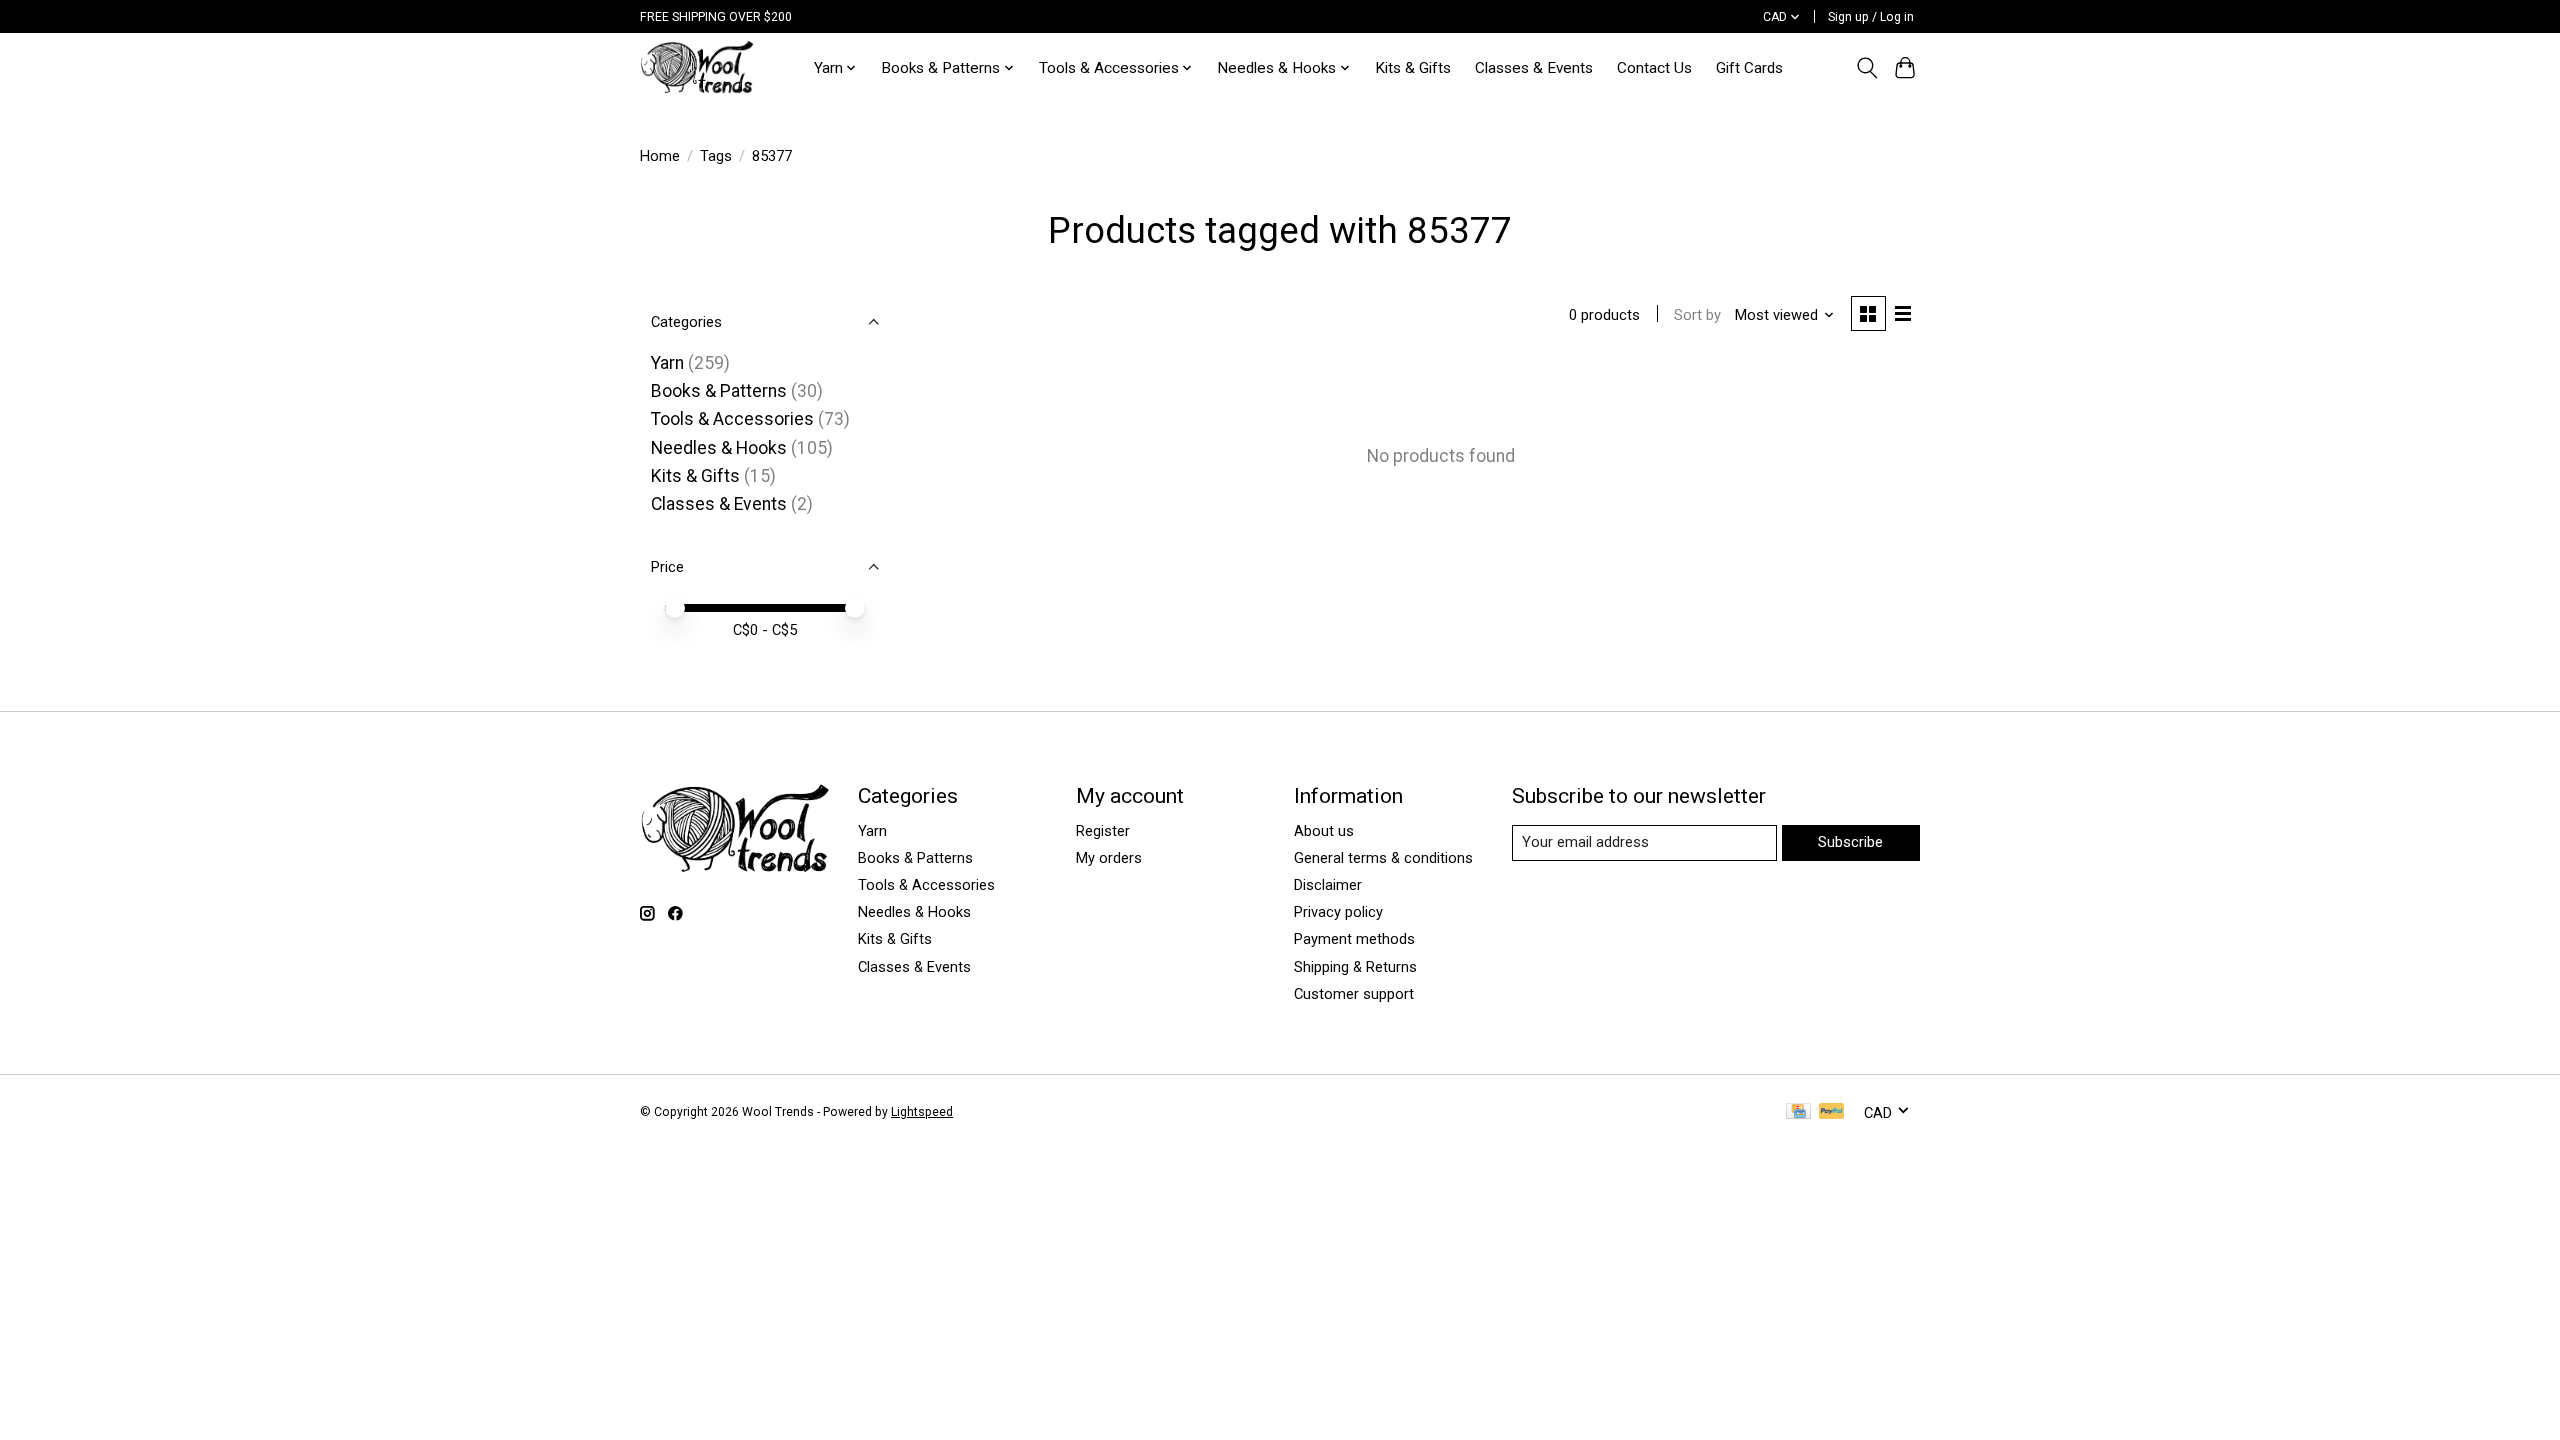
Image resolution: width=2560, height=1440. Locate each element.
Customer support (1354, 994)
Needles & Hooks (719, 448)
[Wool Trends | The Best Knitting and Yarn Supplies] (697, 67)
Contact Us (1654, 68)
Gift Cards (1749, 68)
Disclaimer (1328, 885)
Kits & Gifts (1413, 68)
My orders (1109, 858)
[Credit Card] (1798, 1112)
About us (1324, 831)
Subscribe (1850, 842)
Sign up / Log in (1871, 17)
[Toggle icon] (1866, 68)
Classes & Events (1534, 68)
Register (1103, 831)
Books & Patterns (719, 391)
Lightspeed (922, 1112)
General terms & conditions (1383, 858)
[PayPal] (1832, 1112)
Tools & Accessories (732, 419)
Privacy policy (1338, 912)
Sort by (1697, 315)
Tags (716, 156)
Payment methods (1354, 939)
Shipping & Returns (1355, 967)
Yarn (667, 363)
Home (660, 156)
